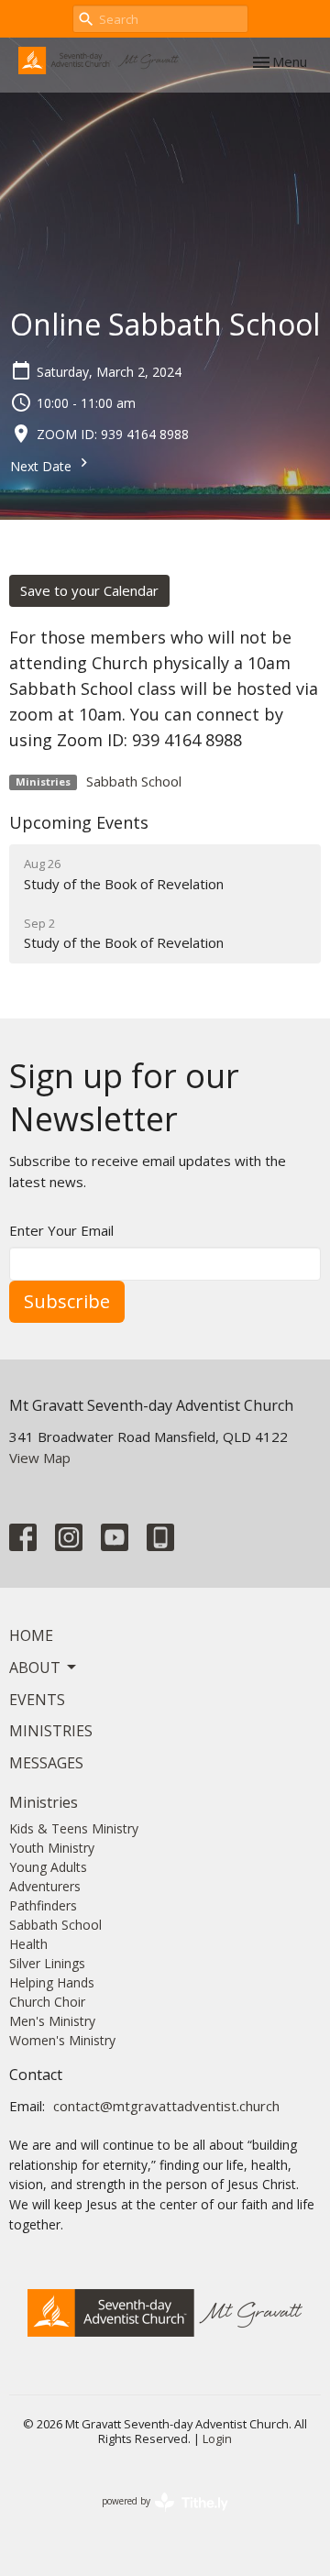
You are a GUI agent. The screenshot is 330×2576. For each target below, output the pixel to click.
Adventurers (45, 1886)
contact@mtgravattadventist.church (166, 2106)
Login (217, 2438)
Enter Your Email (61, 1230)
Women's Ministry (62, 2040)
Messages (46, 1763)
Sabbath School (134, 781)
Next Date (43, 466)
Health (28, 1944)
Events (37, 1700)
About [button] (35, 1668)
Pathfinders (43, 1905)
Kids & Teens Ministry (74, 1828)
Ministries (51, 1731)
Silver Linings (47, 1963)
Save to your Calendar (89, 590)
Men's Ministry (52, 2021)
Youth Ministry (52, 1848)
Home (31, 1635)
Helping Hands (52, 1982)
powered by (155, 2516)
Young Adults (48, 1867)
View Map (40, 1458)
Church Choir (47, 2002)
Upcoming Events (79, 822)
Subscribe (67, 1301)
